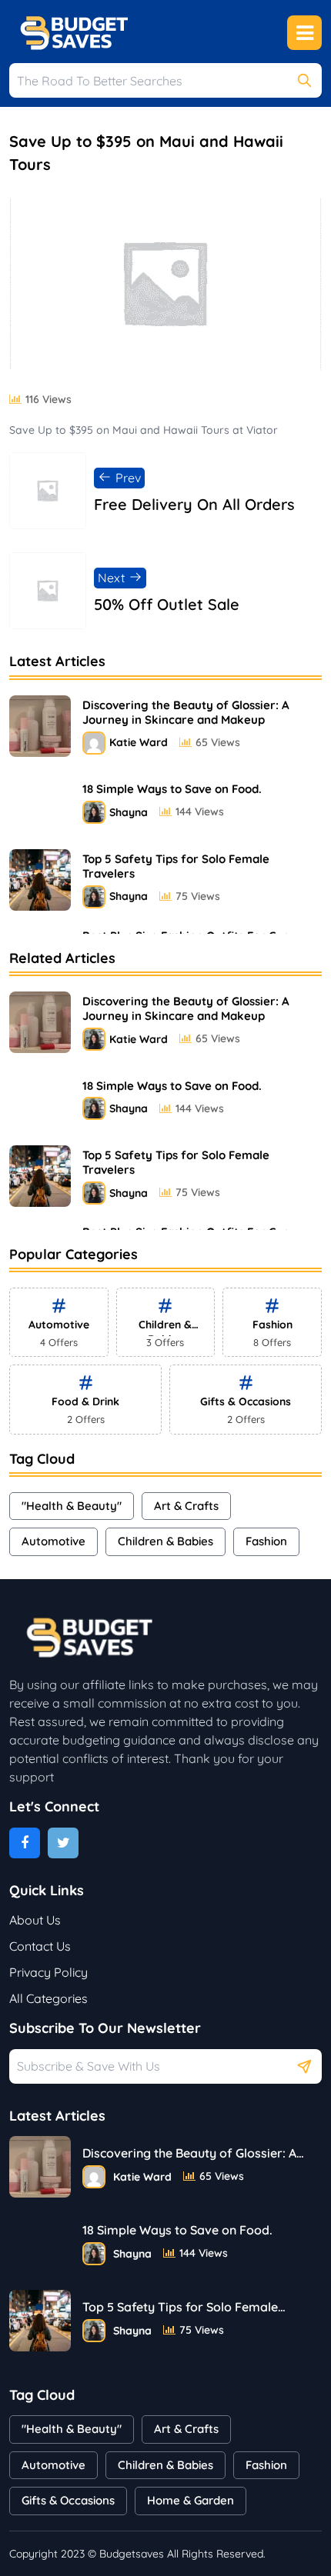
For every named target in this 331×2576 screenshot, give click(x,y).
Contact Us (40, 1946)
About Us (35, 1920)
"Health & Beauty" (72, 1506)
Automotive (53, 1541)
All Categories (48, 1998)
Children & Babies (165, 1541)
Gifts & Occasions (68, 2500)
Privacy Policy (48, 1972)
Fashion (266, 1541)
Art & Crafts (186, 1506)
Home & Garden (191, 2500)
